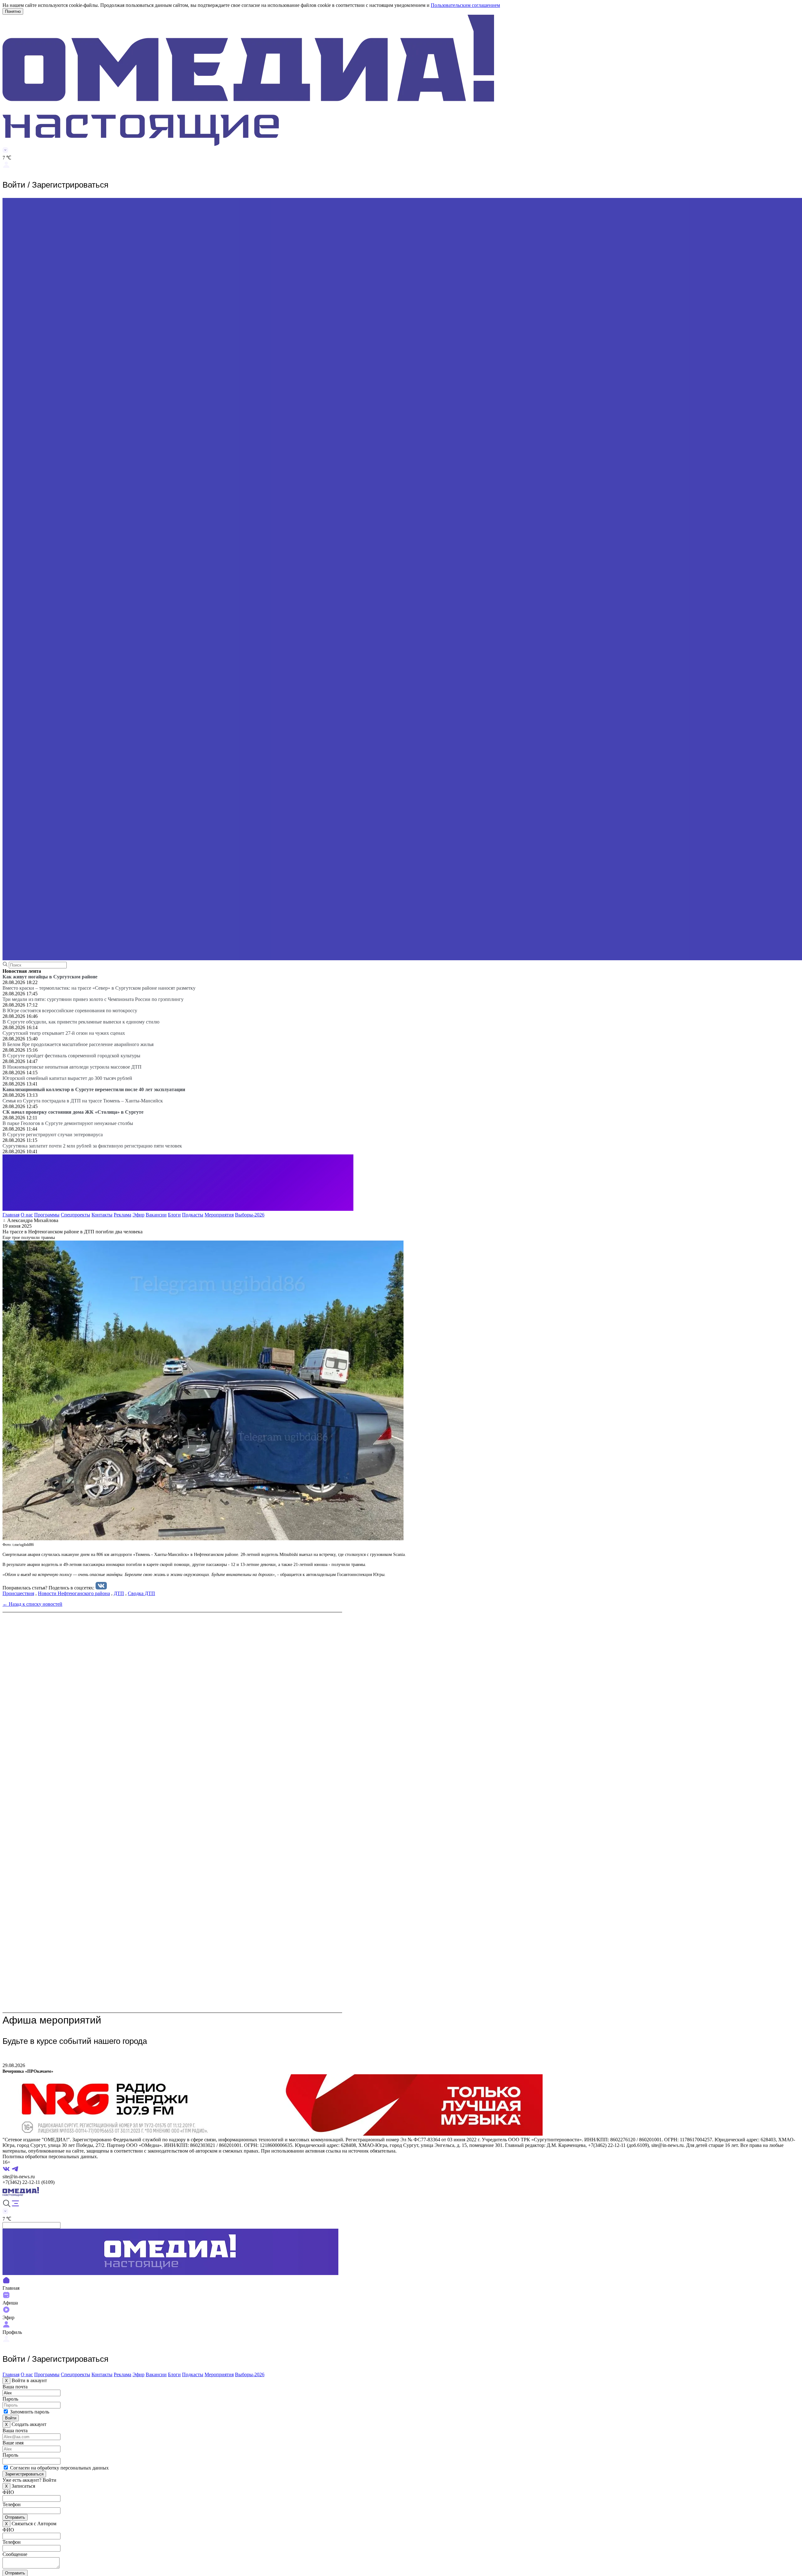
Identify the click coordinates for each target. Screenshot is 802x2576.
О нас (27, 1215)
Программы (47, 1215)
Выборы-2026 (250, 1215)
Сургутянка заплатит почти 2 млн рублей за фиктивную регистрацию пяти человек (92, 1146)
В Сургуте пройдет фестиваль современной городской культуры (71, 1056)
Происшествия (18, 1593)
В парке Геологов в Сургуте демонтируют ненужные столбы (68, 1123)
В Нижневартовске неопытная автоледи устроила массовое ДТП (72, 1067)
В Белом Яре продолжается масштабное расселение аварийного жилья (78, 1044)
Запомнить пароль (30, 2412)
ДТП (119, 1593)
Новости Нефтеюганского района (74, 1593)
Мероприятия (219, 1215)
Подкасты (193, 1215)
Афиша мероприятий (52, 2020)
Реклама (122, 1215)
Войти (11, 2418)
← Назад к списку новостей (32, 1604)
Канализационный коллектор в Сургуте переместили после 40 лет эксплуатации (94, 1089)
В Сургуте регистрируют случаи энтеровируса (53, 1135)
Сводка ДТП (141, 1593)
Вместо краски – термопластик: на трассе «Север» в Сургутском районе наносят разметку (99, 988)
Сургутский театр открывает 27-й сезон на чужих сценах (64, 1033)
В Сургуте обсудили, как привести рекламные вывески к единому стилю (81, 1022)
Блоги (174, 1215)
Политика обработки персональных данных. (50, 2156)
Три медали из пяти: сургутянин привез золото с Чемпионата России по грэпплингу (93, 999)
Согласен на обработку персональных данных (59, 2468)
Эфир (138, 1215)
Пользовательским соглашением (465, 5)
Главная (11, 1215)
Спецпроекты (76, 1215)
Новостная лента (22, 971)
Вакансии (156, 1215)
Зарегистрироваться (24, 2474)
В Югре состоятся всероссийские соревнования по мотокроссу (70, 1011)
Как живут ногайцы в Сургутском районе (50, 977)
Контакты (102, 1215)
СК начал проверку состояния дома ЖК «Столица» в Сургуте (73, 1112)
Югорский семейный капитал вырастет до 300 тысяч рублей (67, 1078)
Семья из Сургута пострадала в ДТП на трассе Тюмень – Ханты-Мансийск (83, 1101)
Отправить (15, 2517)
